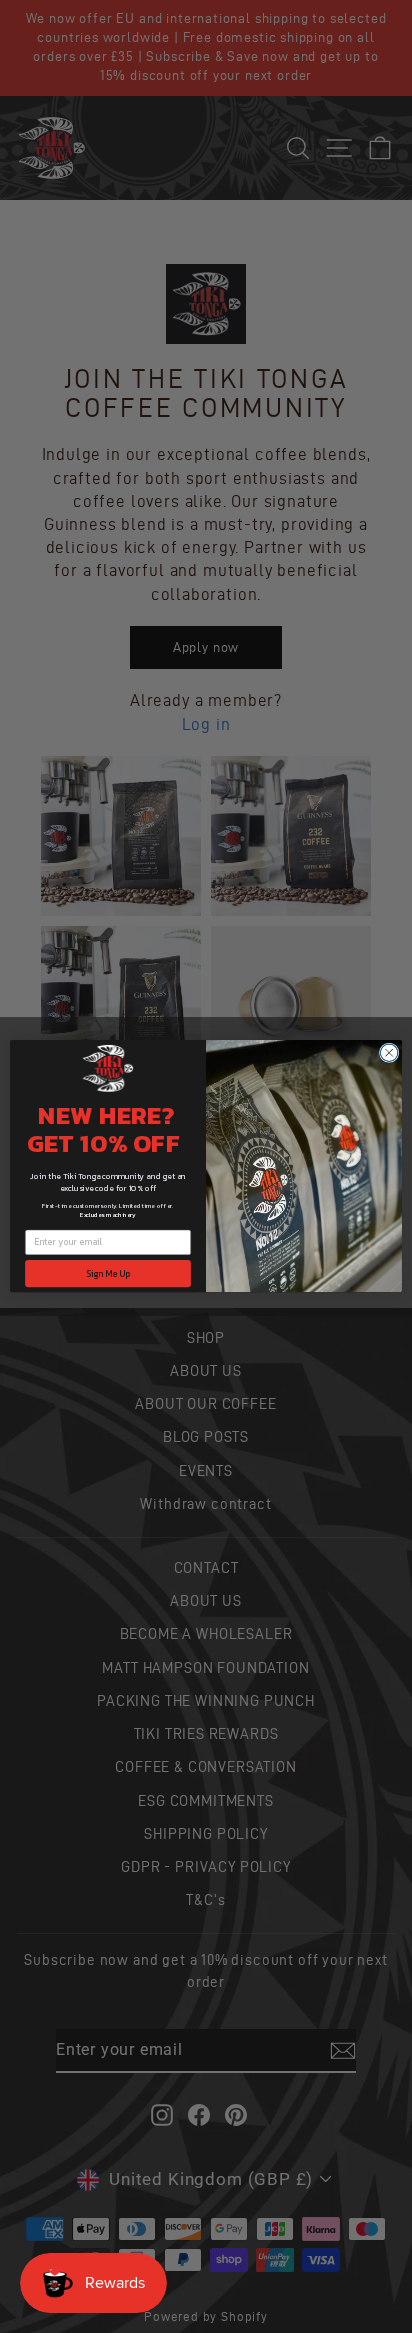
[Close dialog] (389, 1053)
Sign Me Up (108, 1274)
